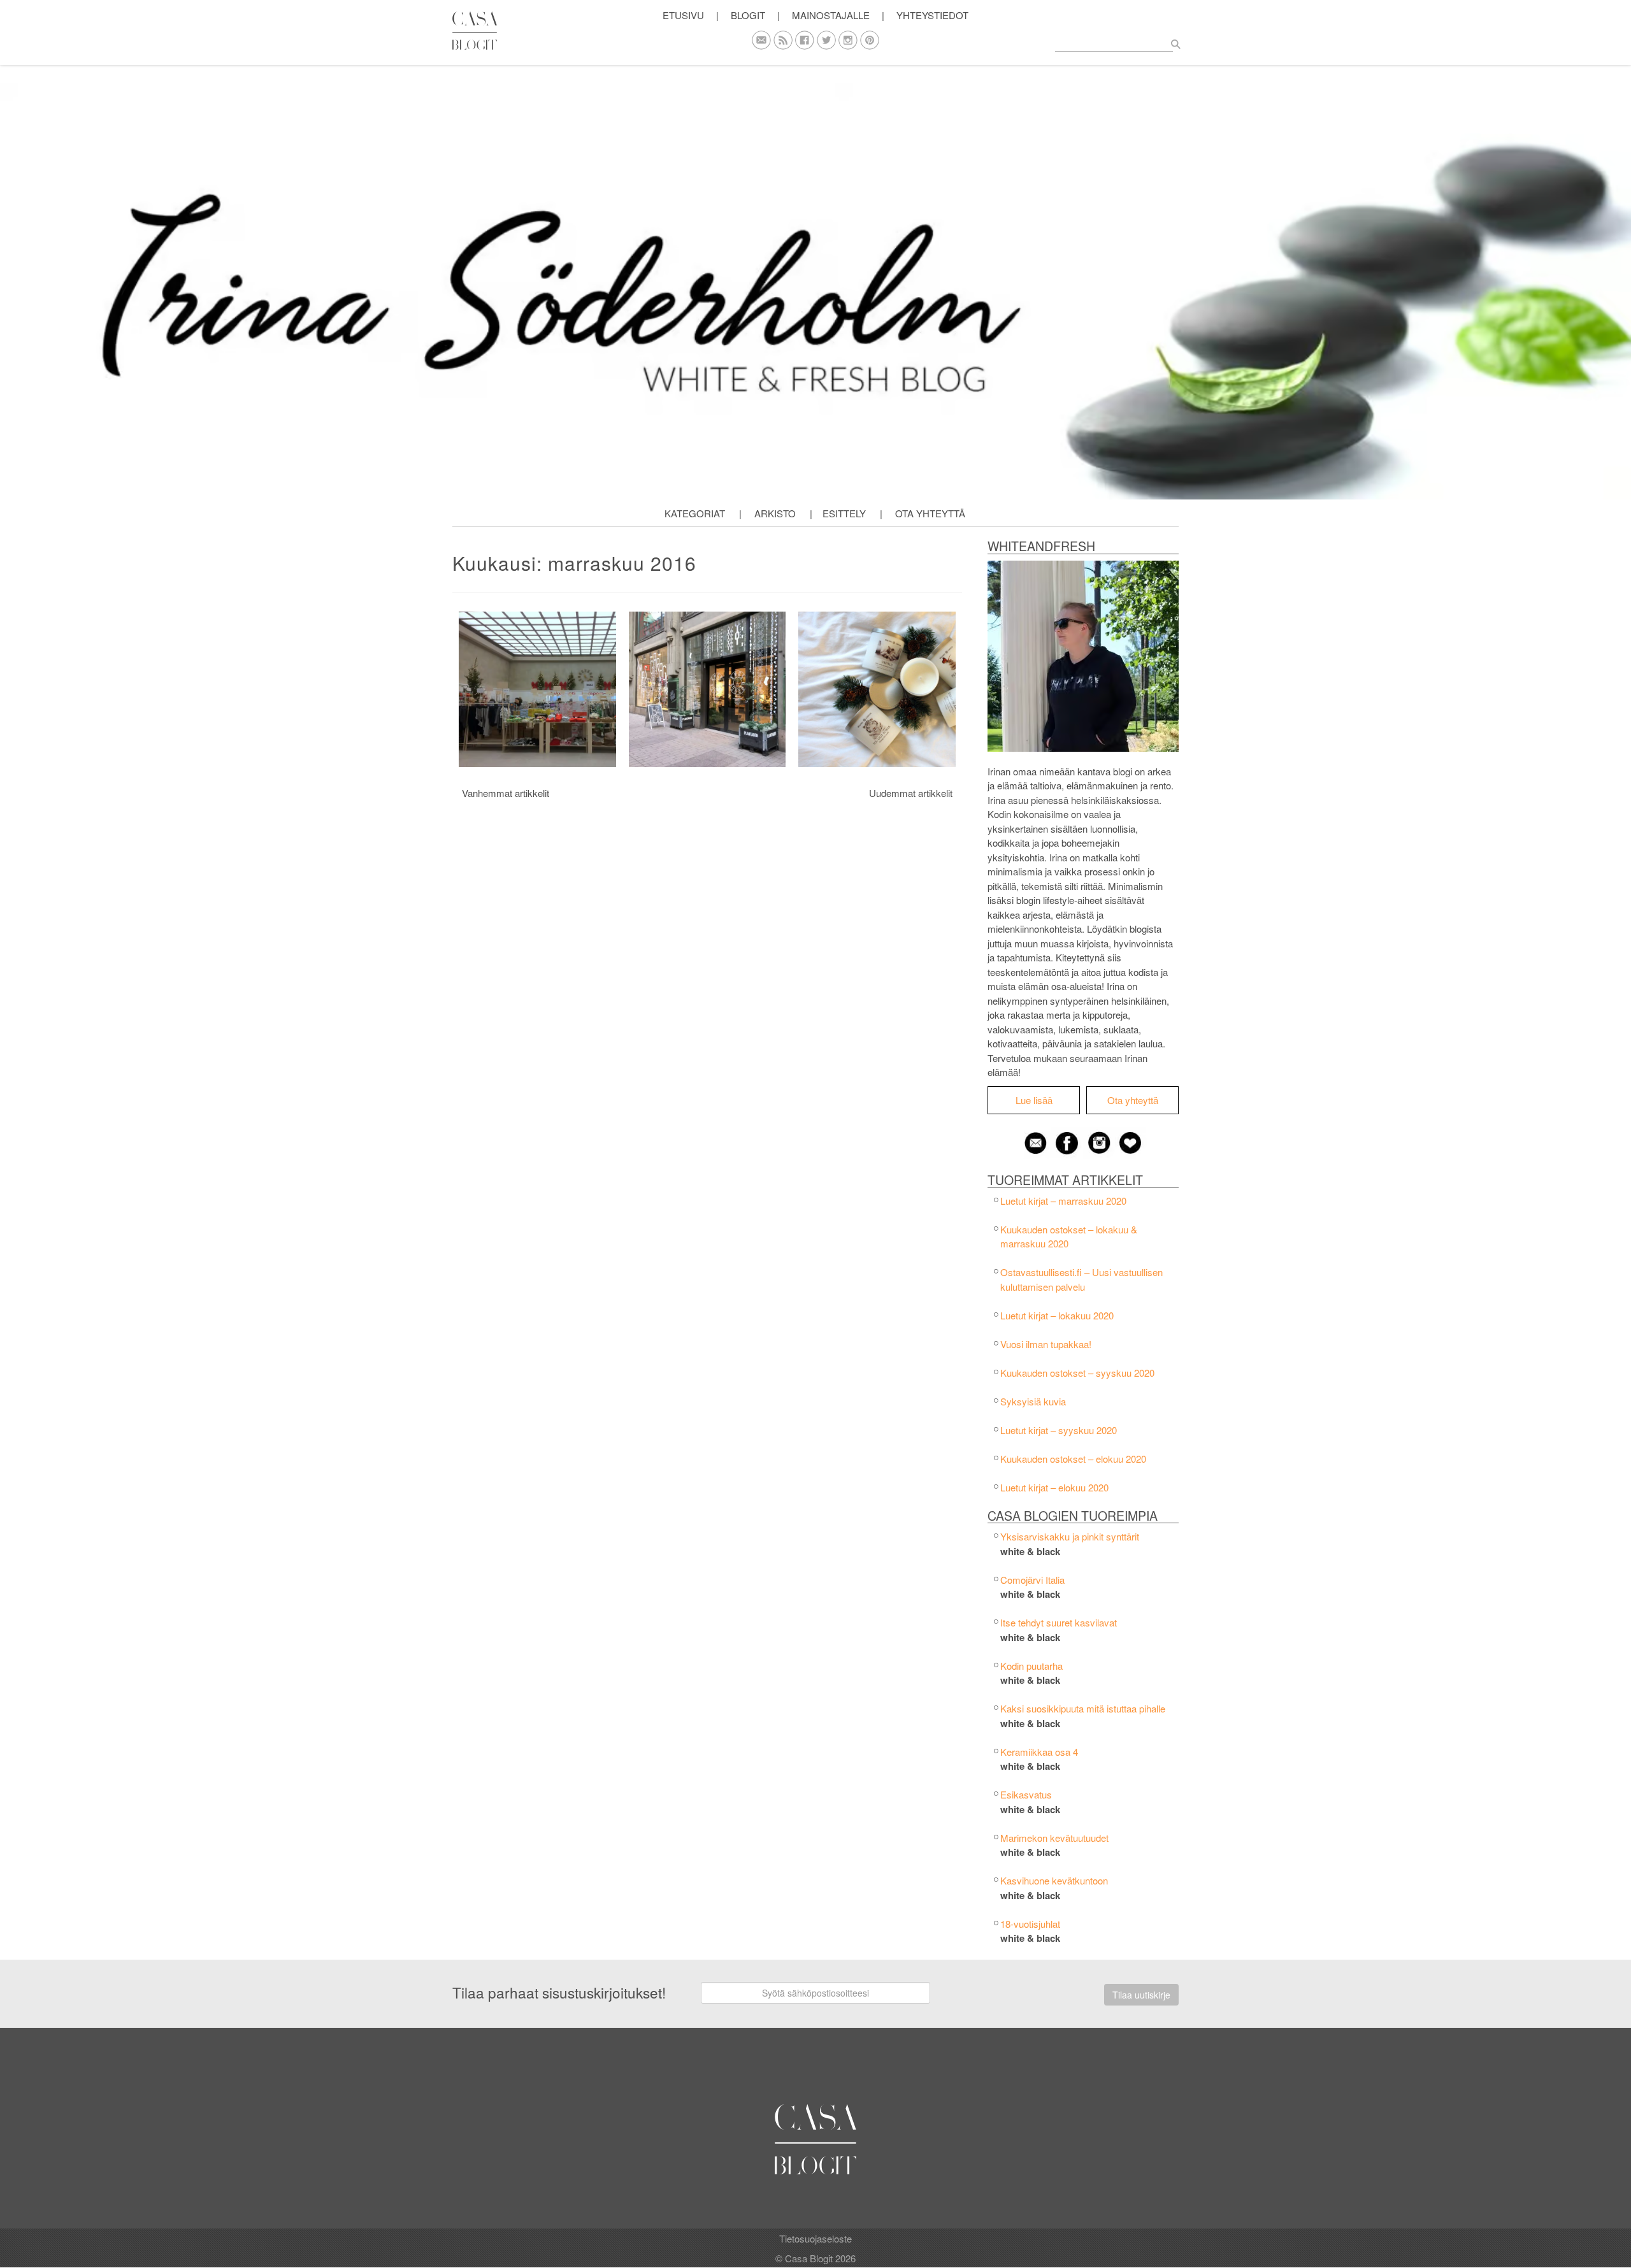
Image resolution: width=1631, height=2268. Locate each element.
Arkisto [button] (775, 513)
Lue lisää (1034, 1100)
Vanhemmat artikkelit (506, 793)
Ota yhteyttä (930, 513)
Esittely (844, 513)
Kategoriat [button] (695, 513)
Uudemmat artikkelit (911, 793)
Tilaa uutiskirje (1141, 1995)
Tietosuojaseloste (815, 2238)
